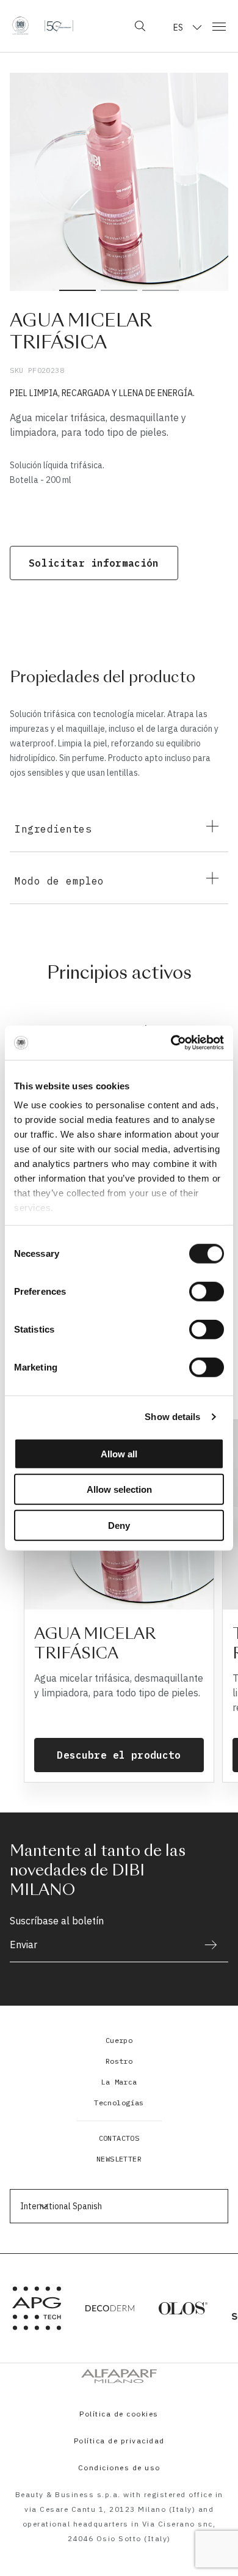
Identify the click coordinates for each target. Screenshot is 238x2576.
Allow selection (119, 1489)
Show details (172, 1417)
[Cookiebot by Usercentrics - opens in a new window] (171, 1043)
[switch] (207, 1291)
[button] (119, 2493)
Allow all (119, 1453)
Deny (119, 1525)
